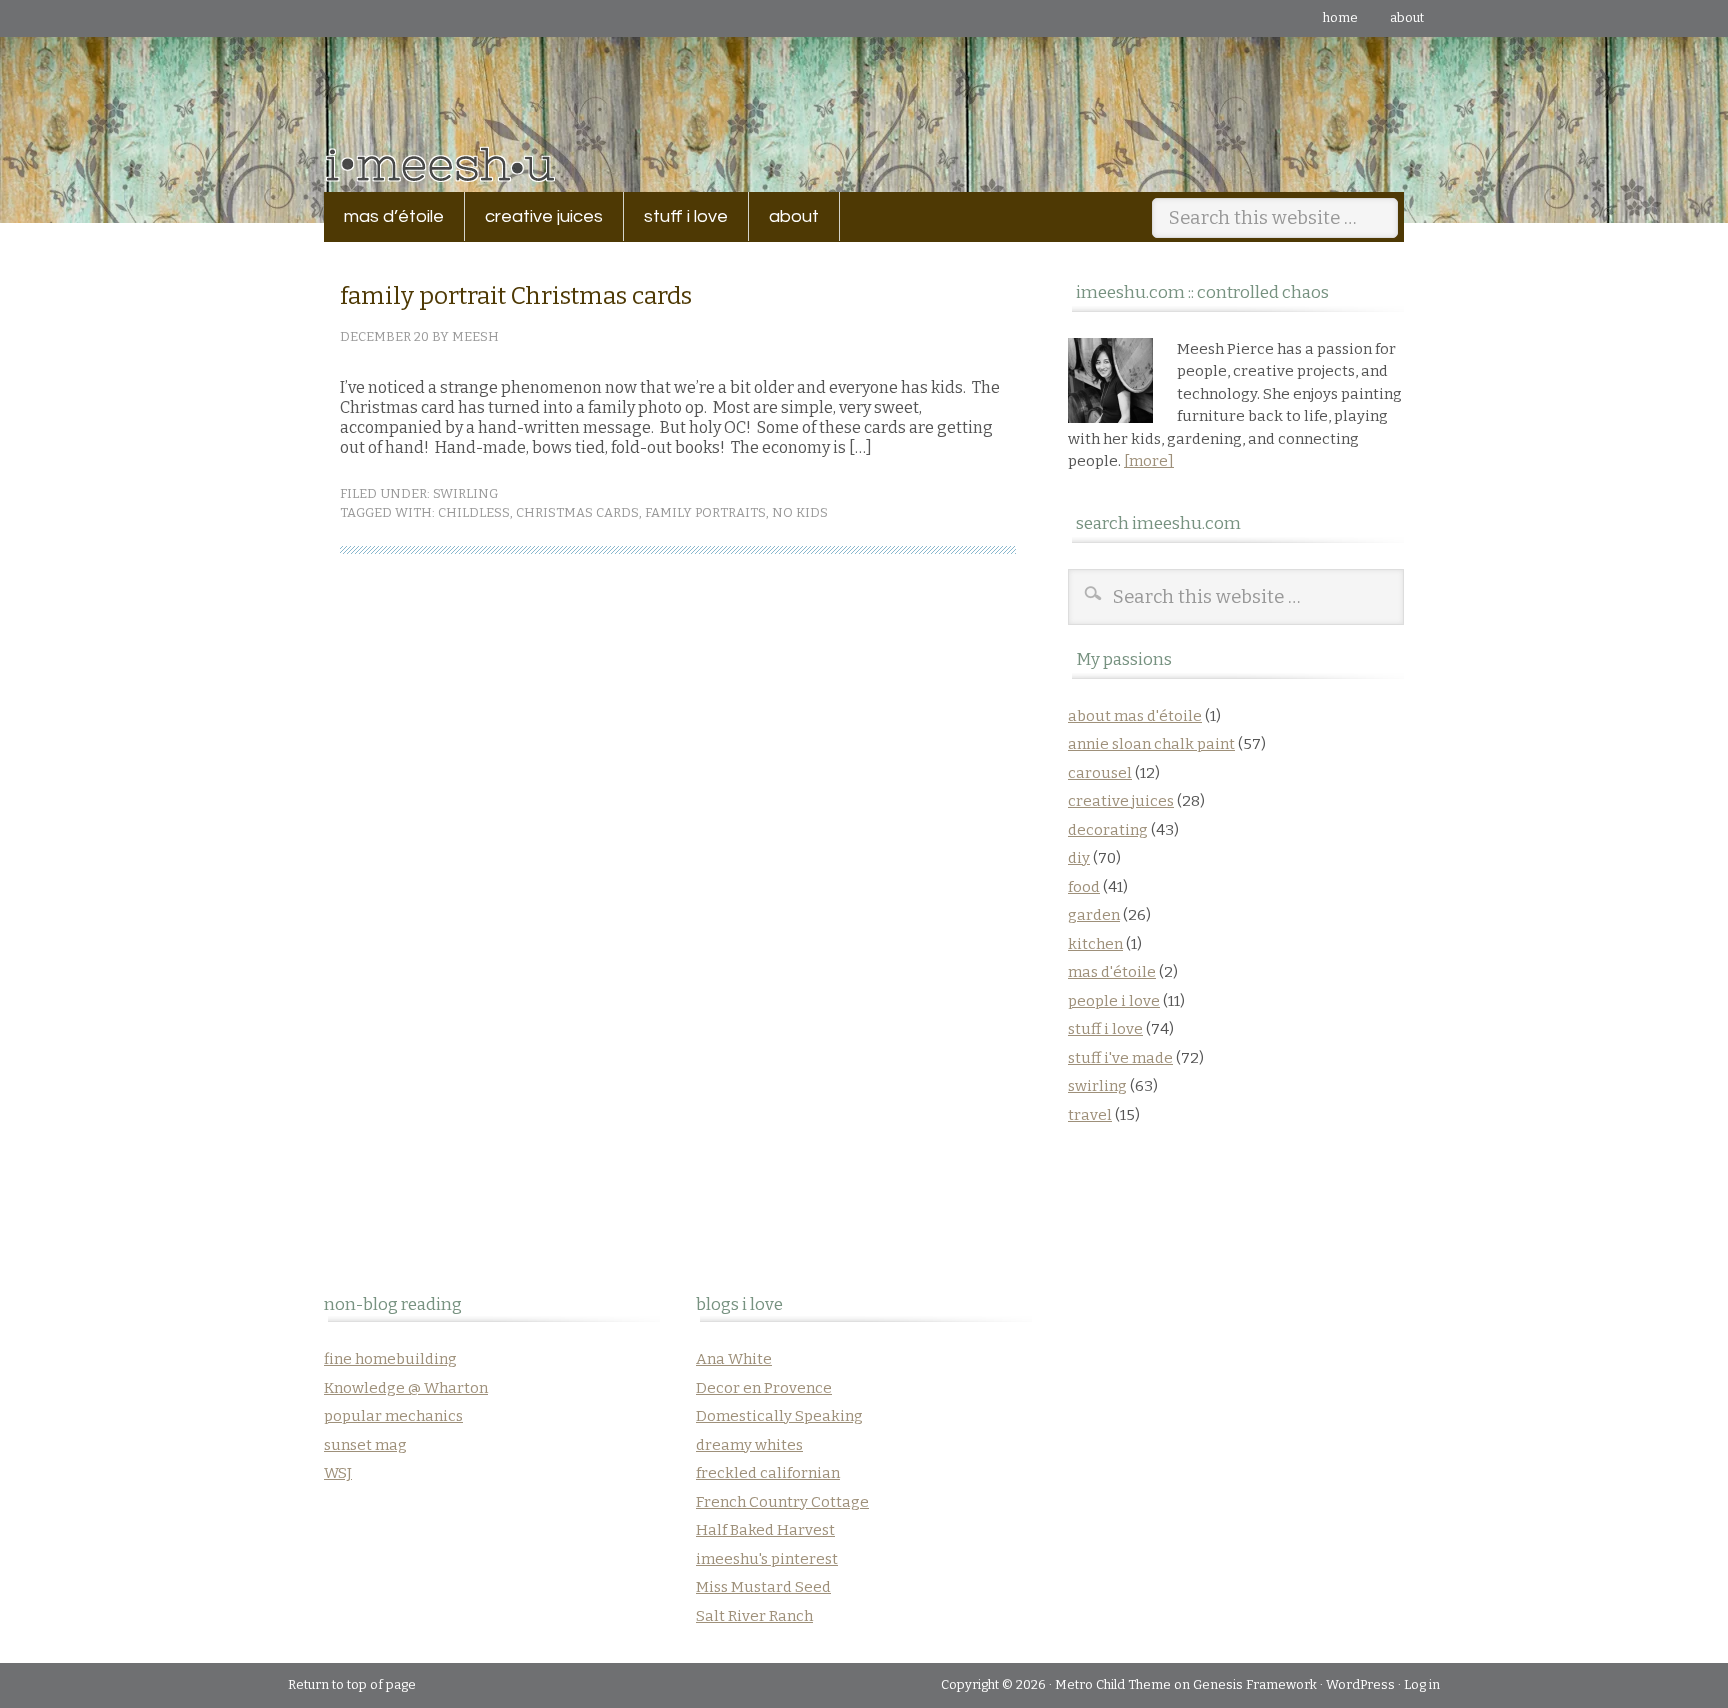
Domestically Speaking (779, 1416)
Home (1340, 17)
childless (474, 512)
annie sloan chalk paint (1151, 744)
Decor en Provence (764, 1388)
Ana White (734, 1359)
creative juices (534, 216)
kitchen (1095, 944)
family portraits (705, 512)
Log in (1422, 1684)
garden (1094, 915)
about (1407, 17)
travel (1090, 1115)
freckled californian (768, 1473)
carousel (1100, 773)
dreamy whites (749, 1445)
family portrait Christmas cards (516, 296)
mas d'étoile (1112, 972)
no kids (800, 512)
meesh (475, 336)
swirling (465, 493)
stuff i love (676, 216)
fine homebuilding (390, 1359)
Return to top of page (352, 1684)
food (1084, 887)
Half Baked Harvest (765, 1530)
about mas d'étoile (1135, 716)
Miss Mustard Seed (763, 1587)
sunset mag (365, 1445)
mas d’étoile (394, 216)
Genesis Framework (1255, 1684)
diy (1079, 858)
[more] (1149, 461)
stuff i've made (1120, 1058)
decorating (1108, 830)
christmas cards (577, 512)
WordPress (1360, 1684)
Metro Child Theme (1113, 1684)
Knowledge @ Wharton (406, 1388)
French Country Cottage (782, 1502)
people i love (1114, 1001)
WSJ (338, 1473)
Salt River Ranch (754, 1616)
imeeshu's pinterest (767, 1559)
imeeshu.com (864, 99)
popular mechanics (393, 1416)
